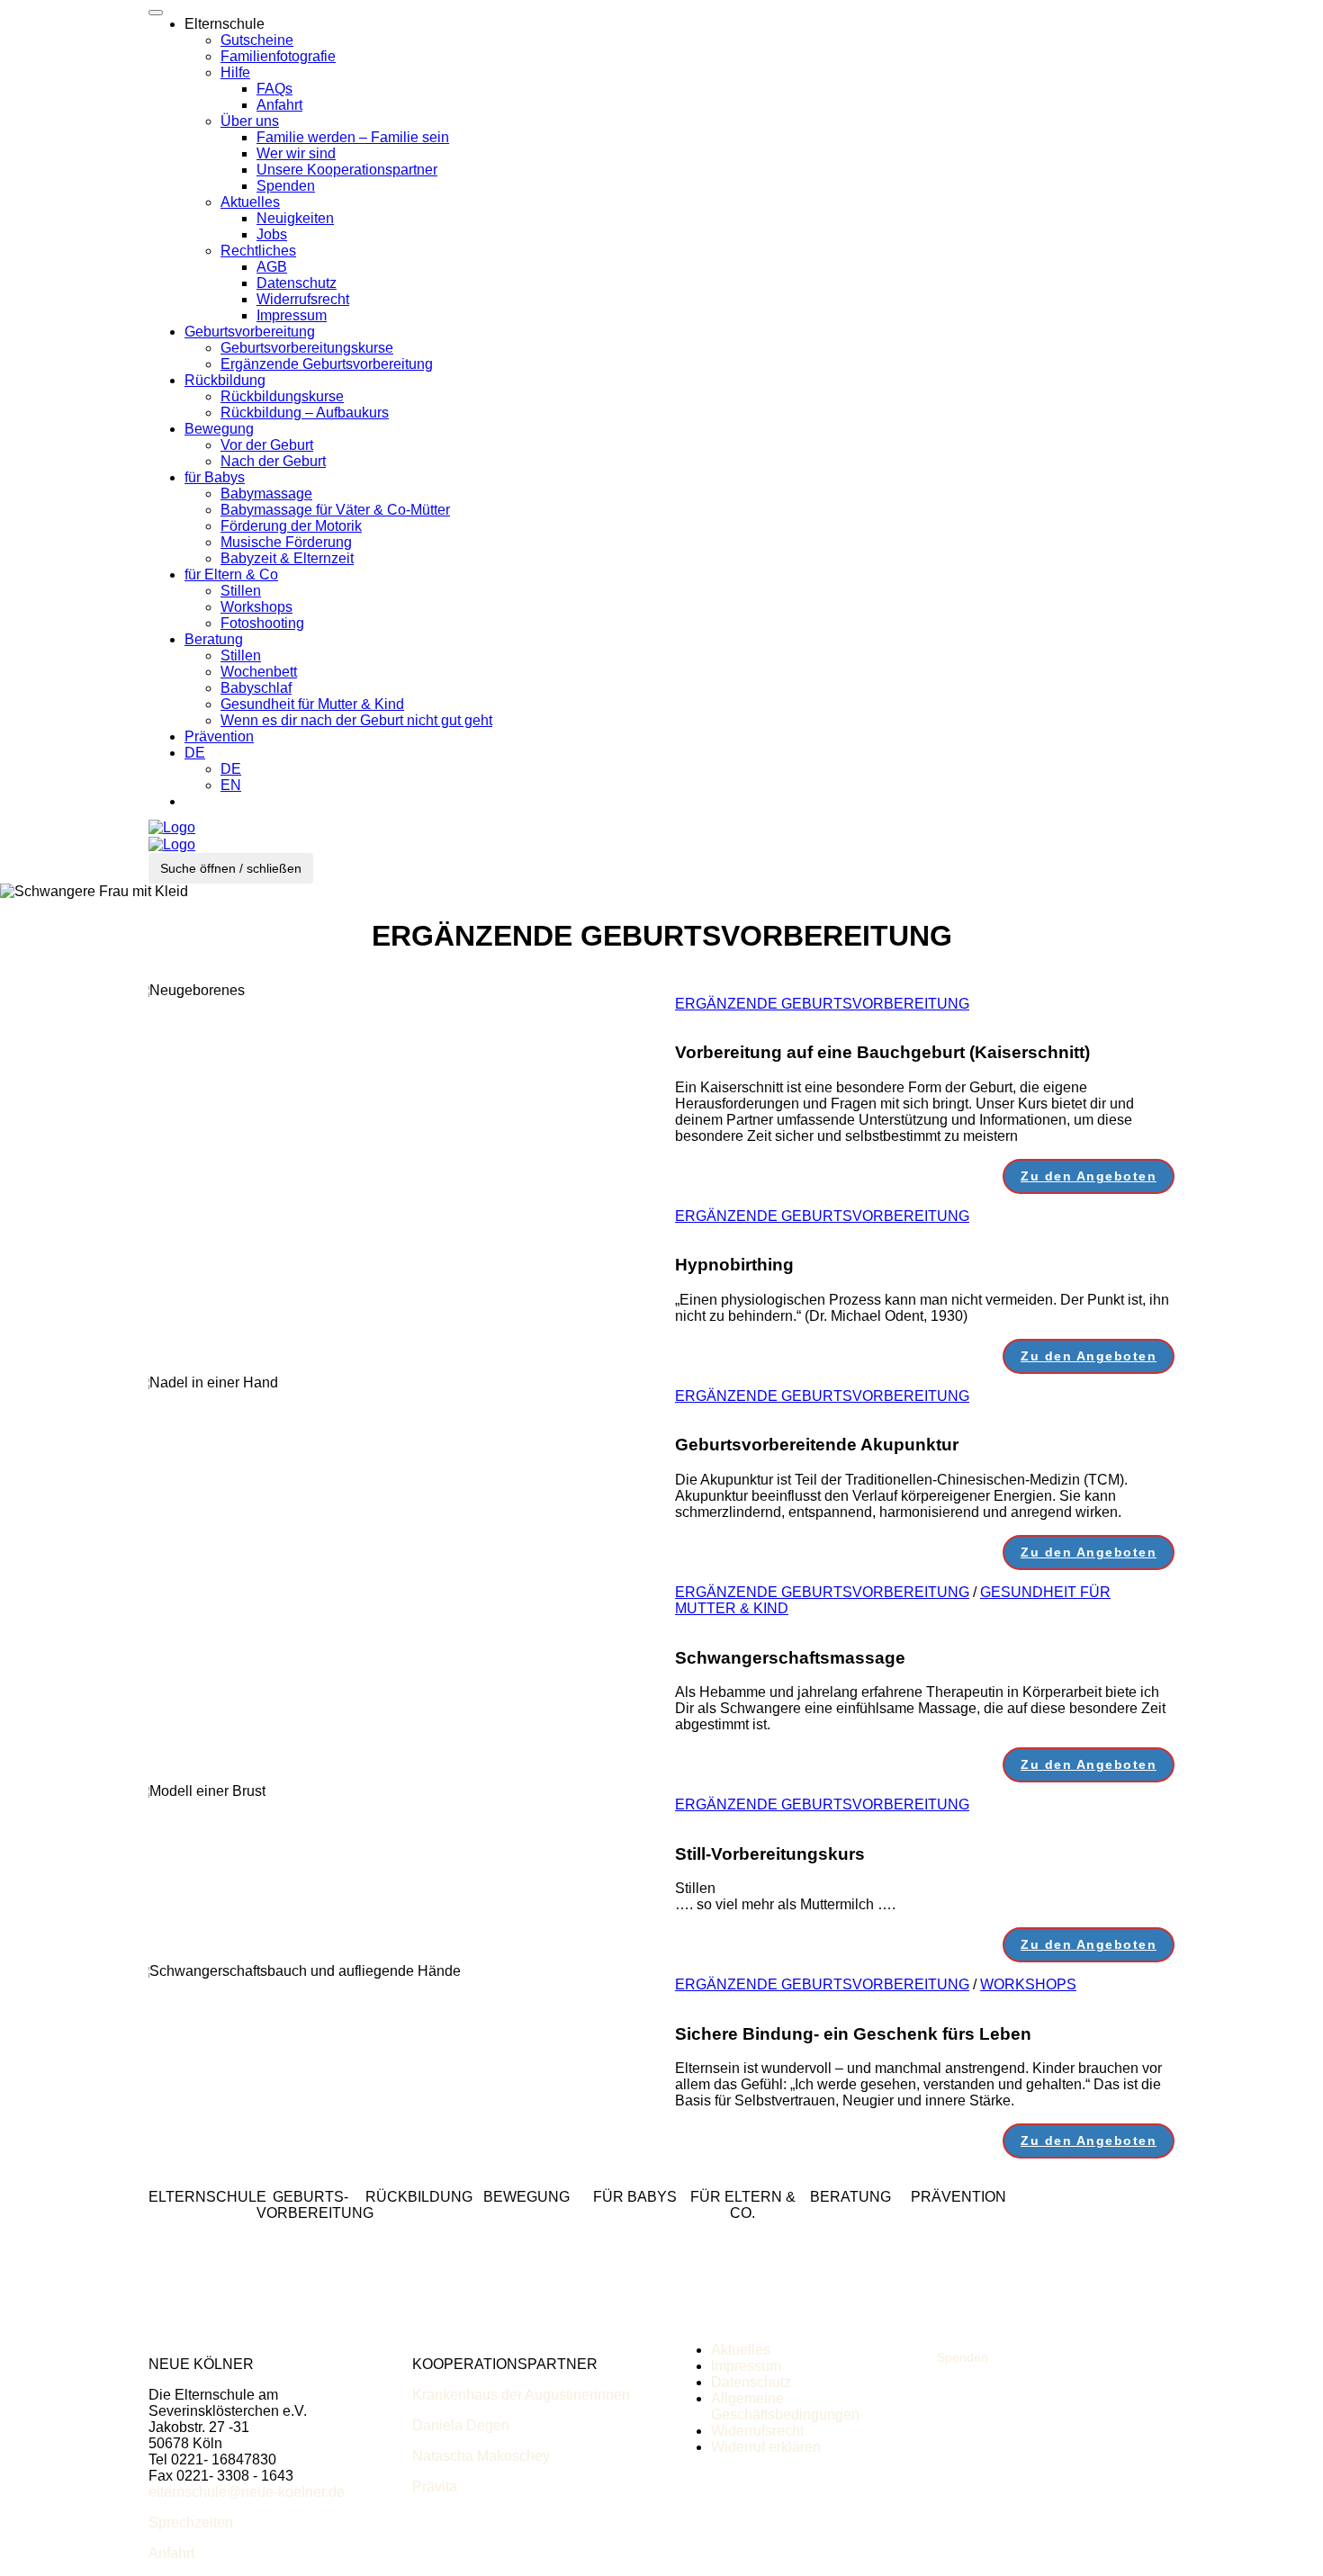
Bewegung (219, 429)
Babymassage (266, 494)
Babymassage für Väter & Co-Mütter (335, 510)
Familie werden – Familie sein (353, 137)
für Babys (215, 477)
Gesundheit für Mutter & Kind (312, 704)
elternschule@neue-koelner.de (247, 2492)
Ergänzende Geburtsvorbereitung (327, 364)
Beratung (214, 639)
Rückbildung (225, 380)
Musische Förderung (286, 542)
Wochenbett (259, 672)
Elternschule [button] (225, 24)
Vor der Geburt (267, 445)
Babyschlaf (256, 688)
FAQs (274, 89)
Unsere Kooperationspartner (347, 170)
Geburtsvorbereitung (250, 332)
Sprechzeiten (191, 2522)
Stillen (241, 591)
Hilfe (235, 72)
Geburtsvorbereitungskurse (307, 348)
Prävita (435, 2486)
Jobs (272, 234)
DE (195, 753)
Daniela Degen (461, 2425)
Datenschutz (297, 283)
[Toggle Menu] (156, 13)
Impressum (292, 315)
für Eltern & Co (231, 574)
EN (231, 785)
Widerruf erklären (766, 2447)
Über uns (250, 121)
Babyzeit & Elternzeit (287, 558)
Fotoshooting (262, 623)
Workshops (256, 607)
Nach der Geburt (273, 461)
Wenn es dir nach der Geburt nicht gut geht (356, 720)
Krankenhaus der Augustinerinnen (521, 2395)
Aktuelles (250, 202)
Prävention (219, 736)
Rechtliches (258, 251)
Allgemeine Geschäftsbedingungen (785, 2406)
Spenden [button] (963, 2357)
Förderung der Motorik (291, 526)
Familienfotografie (278, 56)
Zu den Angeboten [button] (1089, 1176)
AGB (272, 267)
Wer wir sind (296, 153)
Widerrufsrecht (303, 299)
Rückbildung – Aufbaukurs (305, 413)
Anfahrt (279, 105)
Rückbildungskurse (282, 396)
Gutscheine (257, 40)
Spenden (286, 186)
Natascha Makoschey (481, 2456)
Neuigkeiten (295, 218)
